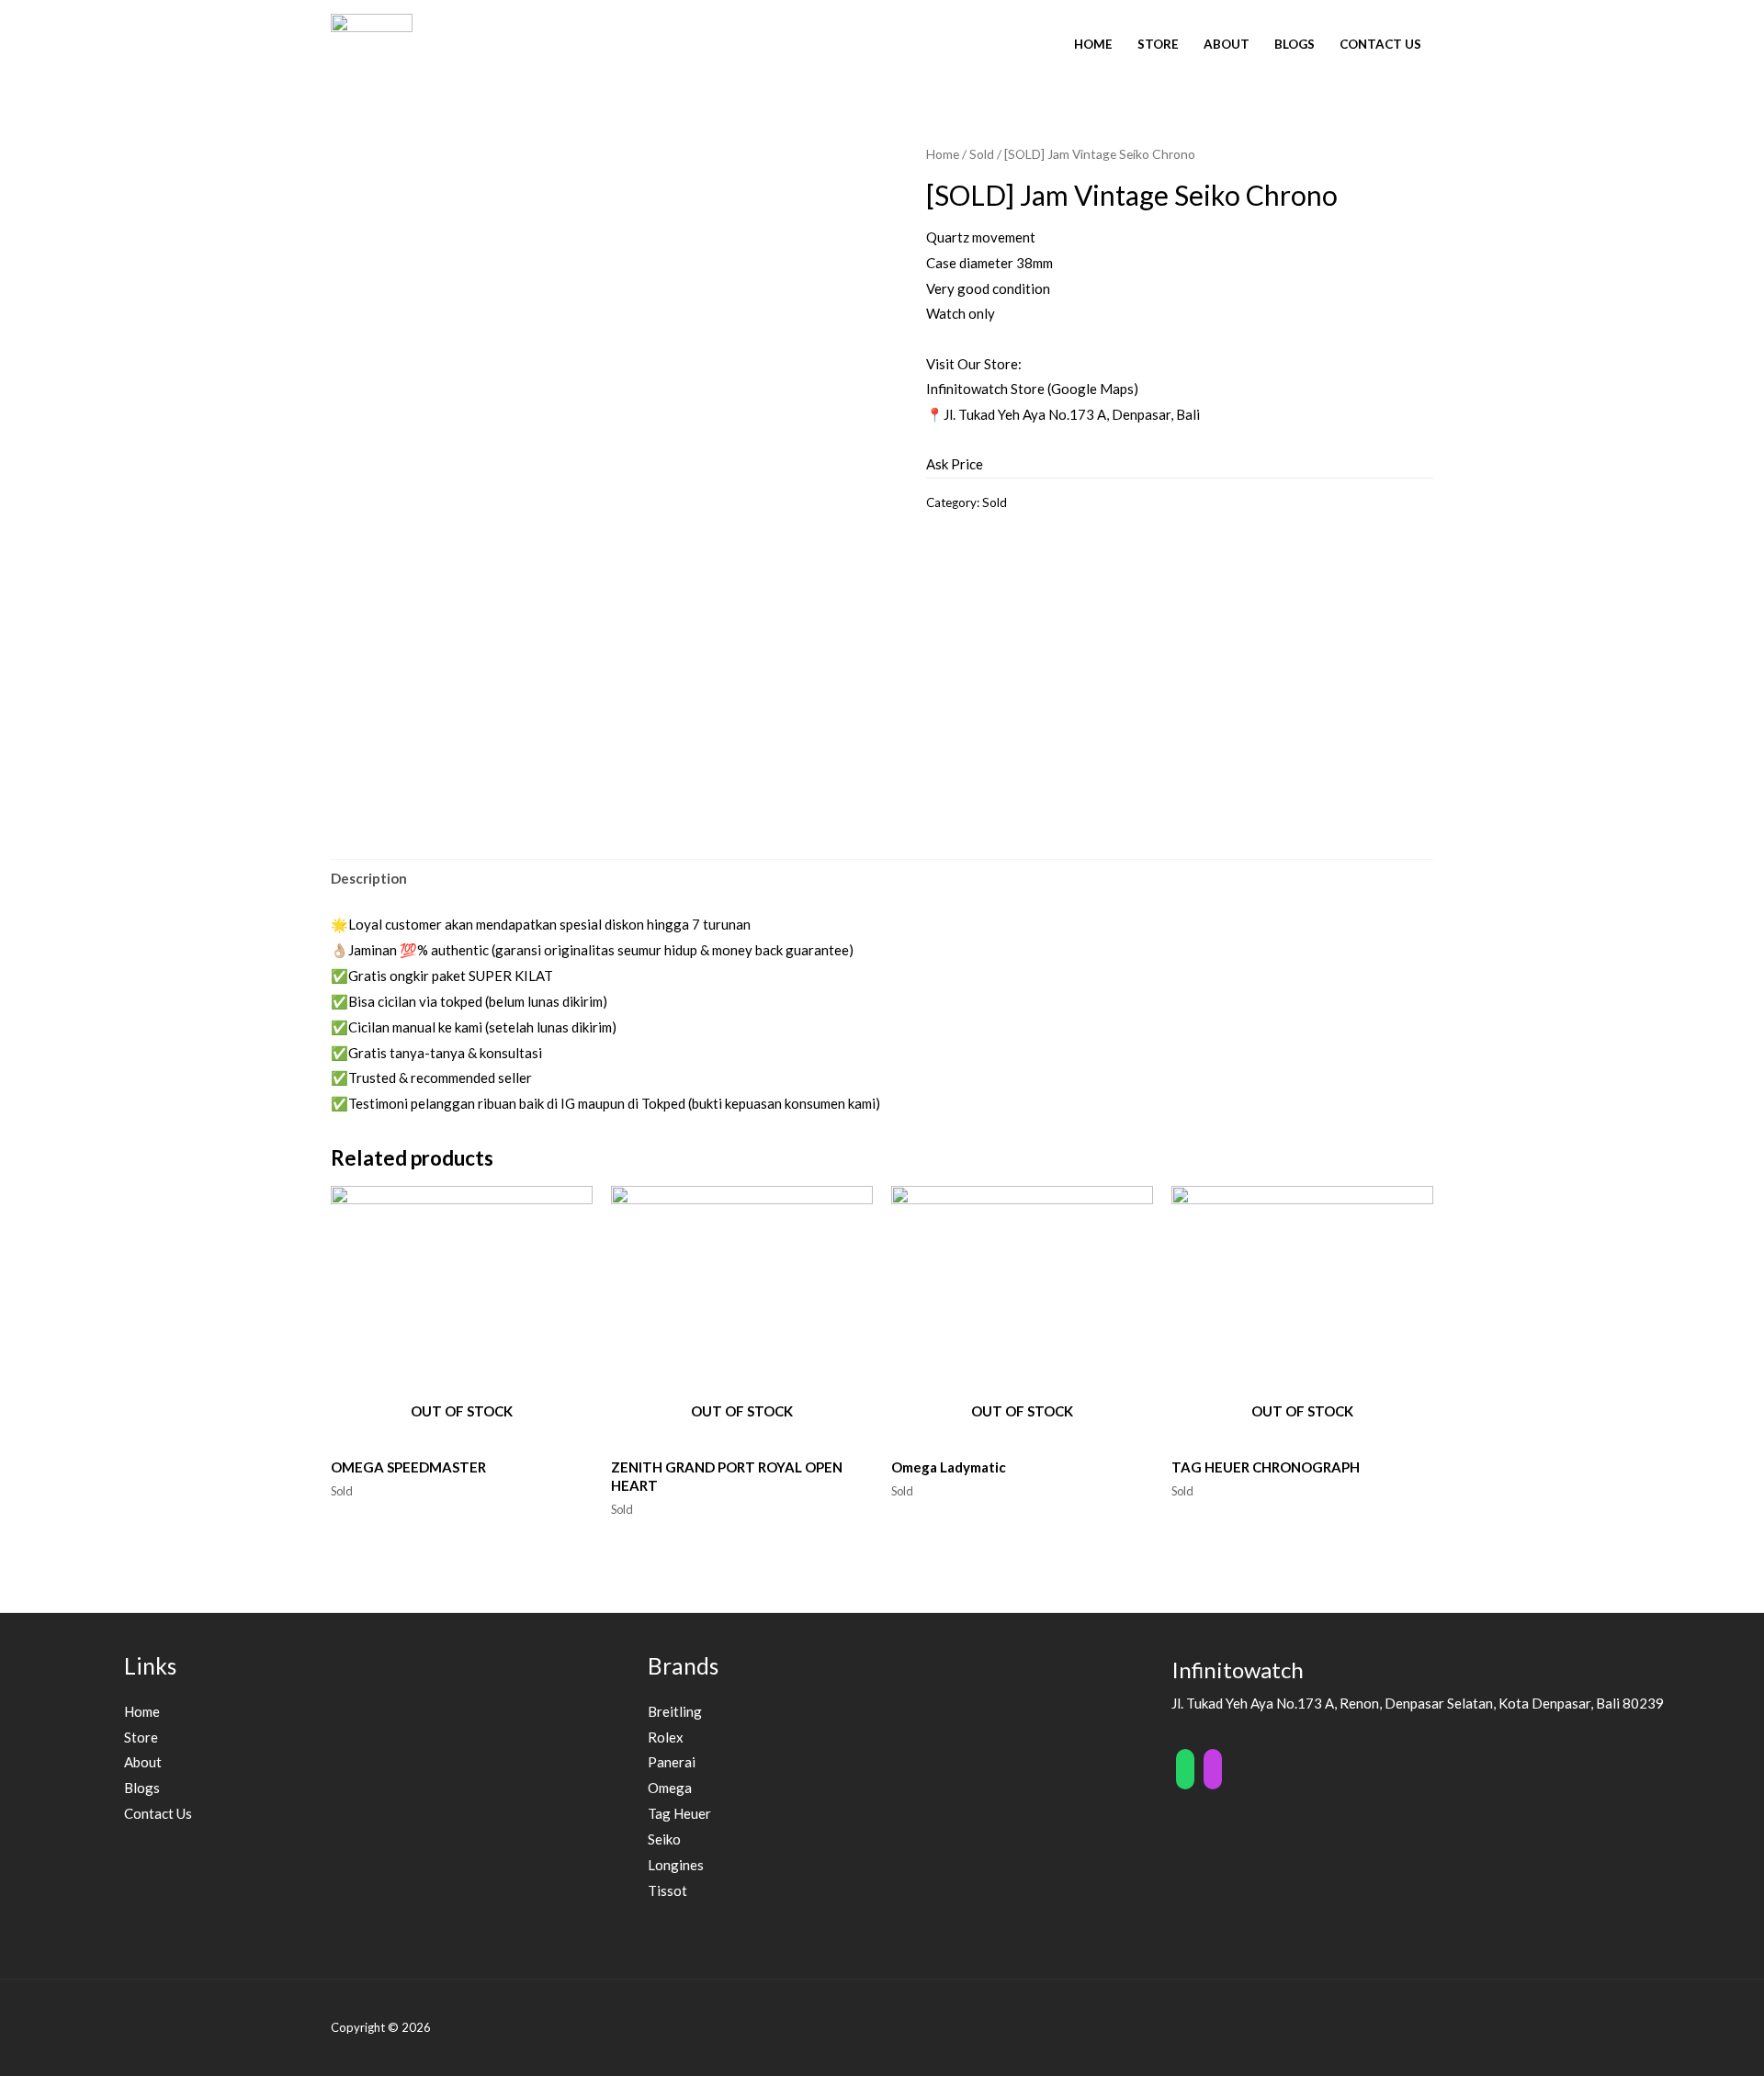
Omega (670, 1788)
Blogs (1295, 44)
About (1227, 44)
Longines (676, 1865)
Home (1093, 44)
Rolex (666, 1737)
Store (1158, 44)
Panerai (672, 1762)
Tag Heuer (679, 1813)
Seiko (664, 1839)
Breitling (675, 1711)
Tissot (667, 1890)
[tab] (369, 880)
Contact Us (1380, 44)
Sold (982, 154)
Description (369, 878)
